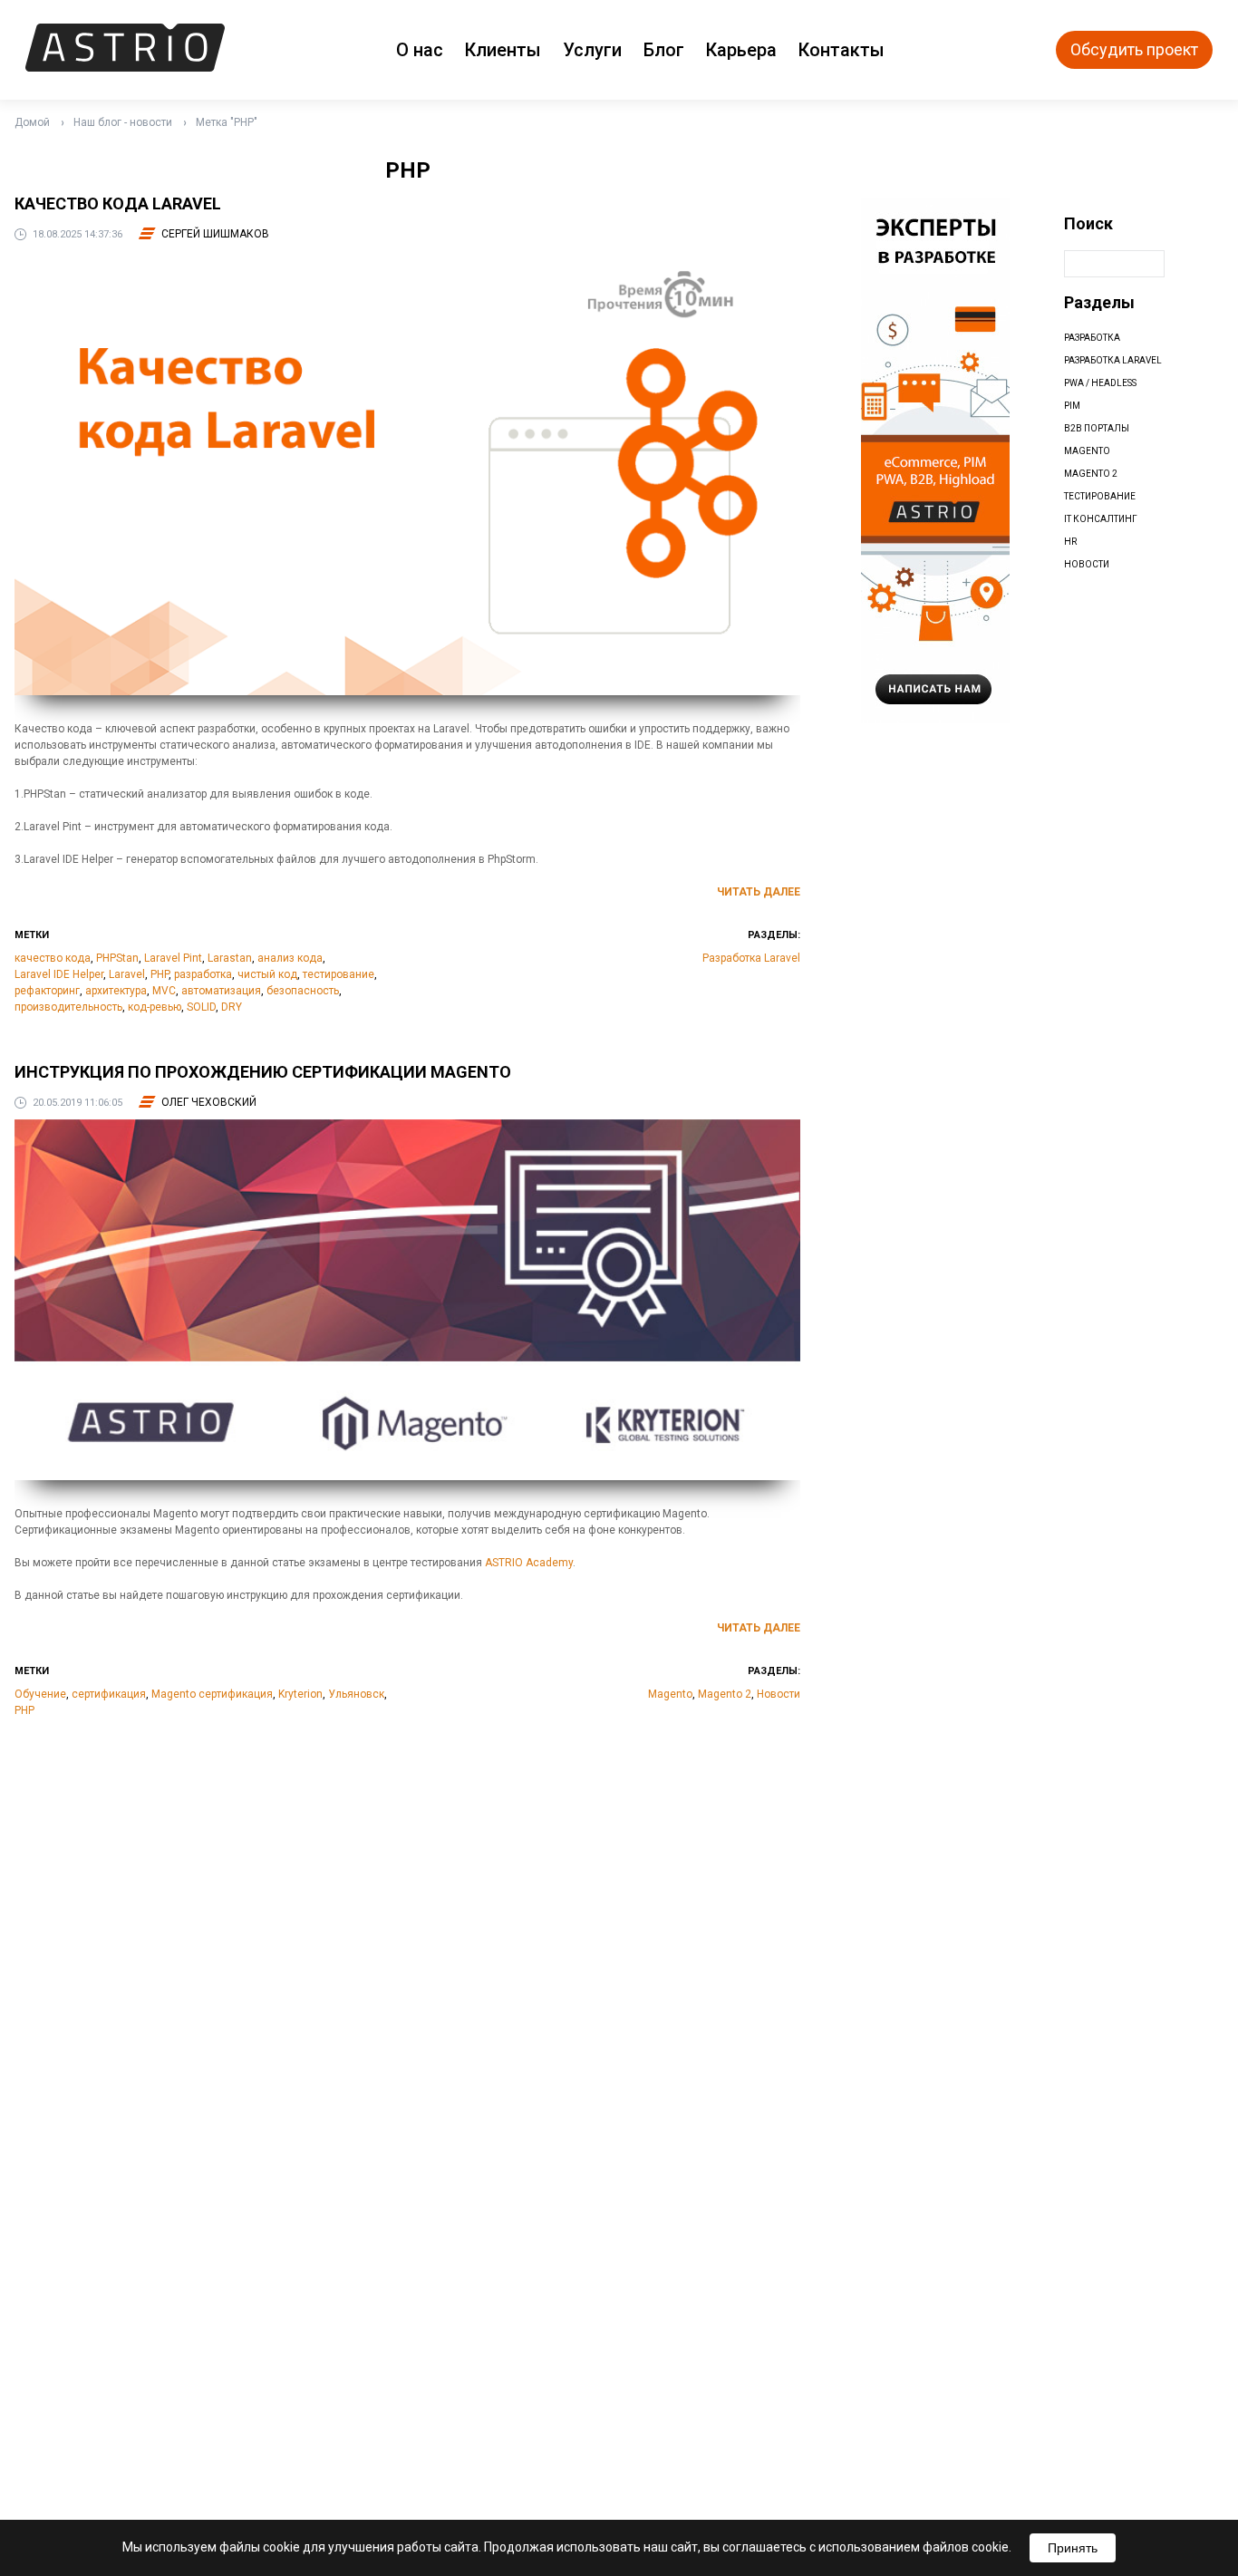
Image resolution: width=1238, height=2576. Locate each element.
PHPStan (117, 958)
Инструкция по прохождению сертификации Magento (263, 1072)
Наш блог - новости (123, 122)
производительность (68, 1007)
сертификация (109, 1694)
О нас (420, 50)
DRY (232, 1007)
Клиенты (503, 50)
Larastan (230, 958)
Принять (1073, 2548)
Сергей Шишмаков (215, 234)
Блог (664, 50)
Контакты (841, 50)
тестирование (339, 974)
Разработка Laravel (751, 958)
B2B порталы (1097, 428)
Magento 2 (725, 1694)
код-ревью (155, 1007)
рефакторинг (47, 991)
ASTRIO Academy (529, 1563)
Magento (670, 1694)
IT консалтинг (1101, 519)
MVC (164, 991)
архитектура (116, 991)
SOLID (201, 1007)
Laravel (127, 974)
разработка (203, 974)
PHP (160, 974)
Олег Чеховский (209, 1102)
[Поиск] (1183, 264)
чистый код (267, 974)
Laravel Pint (173, 958)
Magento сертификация (212, 1694)
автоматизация (221, 991)
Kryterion (300, 1694)
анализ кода (290, 958)
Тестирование (1100, 496)
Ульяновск (356, 1694)
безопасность (303, 991)
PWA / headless (1100, 383)
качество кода (53, 958)
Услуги (592, 50)
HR (1070, 542)
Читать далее (759, 892)
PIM (1072, 406)
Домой (32, 122)
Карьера (741, 50)
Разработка (1092, 338)
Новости (779, 1694)
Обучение (40, 1694)
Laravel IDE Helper (59, 974)
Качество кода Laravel (118, 203)
